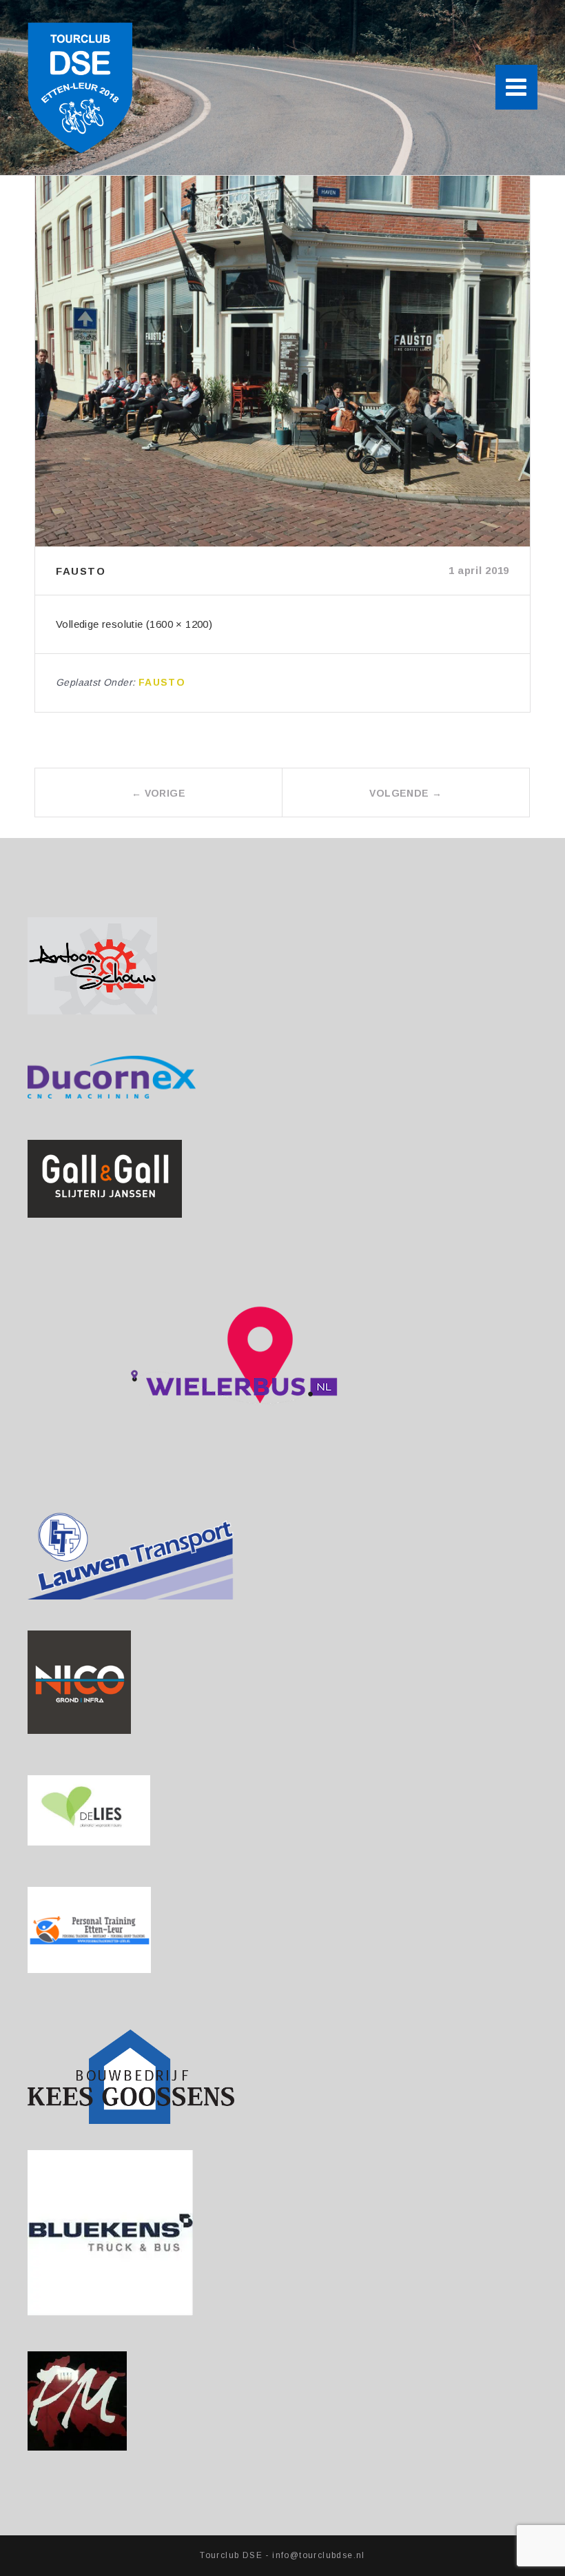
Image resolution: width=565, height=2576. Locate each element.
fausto (162, 682)
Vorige (158, 793)
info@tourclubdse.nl (319, 2555)
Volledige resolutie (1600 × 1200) (134, 624)
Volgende (405, 793)
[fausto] (282, 361)
